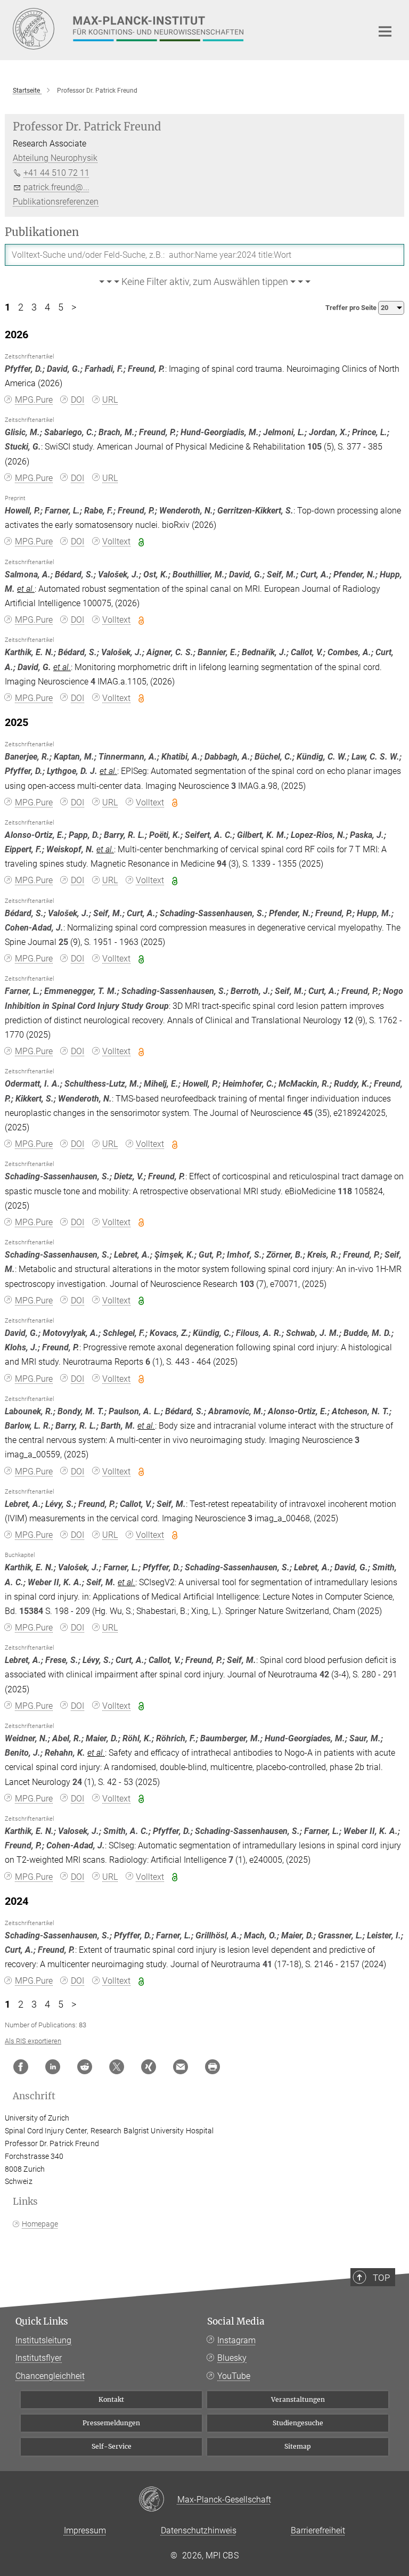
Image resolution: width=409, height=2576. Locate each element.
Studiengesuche (298, 2423)
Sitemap (298, 2446)
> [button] (74, 307)
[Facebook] (21, 2067)
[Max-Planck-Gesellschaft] (158, 2500)
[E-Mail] (181, 2067)
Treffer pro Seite (352, 308)
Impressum (85, 2530)
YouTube (234, 2376)
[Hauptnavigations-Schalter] (385, 31)
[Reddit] (85, 2067)
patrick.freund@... (56, 187)
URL (110, 400)
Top (381, 2278)
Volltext (116, 541)
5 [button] (61, 307)
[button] (204, 282)
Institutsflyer (39, 2358)
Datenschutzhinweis (199, 2530)
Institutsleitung (43, 2340)
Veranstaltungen (298, 2399)
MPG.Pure (34, 400)
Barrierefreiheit (318, 2530)
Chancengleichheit (50, 2376)
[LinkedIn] (53, 2067)
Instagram (236, 2340)
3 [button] (34, 307)
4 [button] (47, 307)
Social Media (236, 2321)
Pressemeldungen (111, 2423)
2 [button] (21, 307)
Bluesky (232, 2358)
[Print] (212, 2067)
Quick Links (42, 2321)
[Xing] (149, 2067)
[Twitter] (117, 2067)
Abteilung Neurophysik (55, 158)
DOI (77, 400)
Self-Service (112, 2446)
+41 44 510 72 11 (56, 173)
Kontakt (111, 2399)
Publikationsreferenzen (56, 202)
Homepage (40, 2224)
